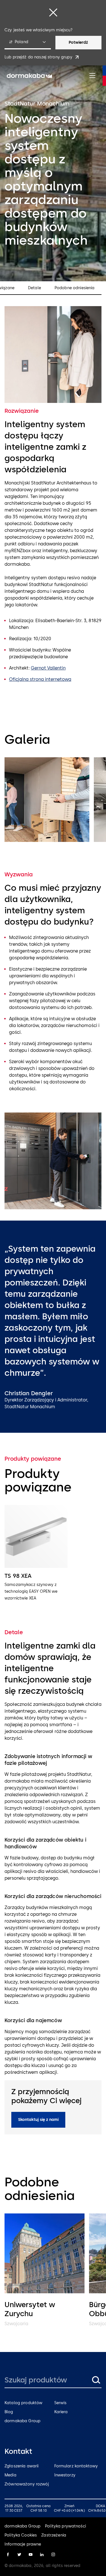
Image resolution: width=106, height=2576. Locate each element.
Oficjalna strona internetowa (40, 679)
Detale (34, 288)
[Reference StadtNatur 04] (47, 800)
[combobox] (28, 43)
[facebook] (8, 2555)
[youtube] (31, 2555)
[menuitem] (29, 76)
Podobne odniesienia (75, 288)
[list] (53, 801)
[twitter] (19, 2555)
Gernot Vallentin (48, 668)
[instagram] (53, 2555)
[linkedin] (42, 2555)
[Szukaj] (96, 2380)
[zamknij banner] (53, 12)
